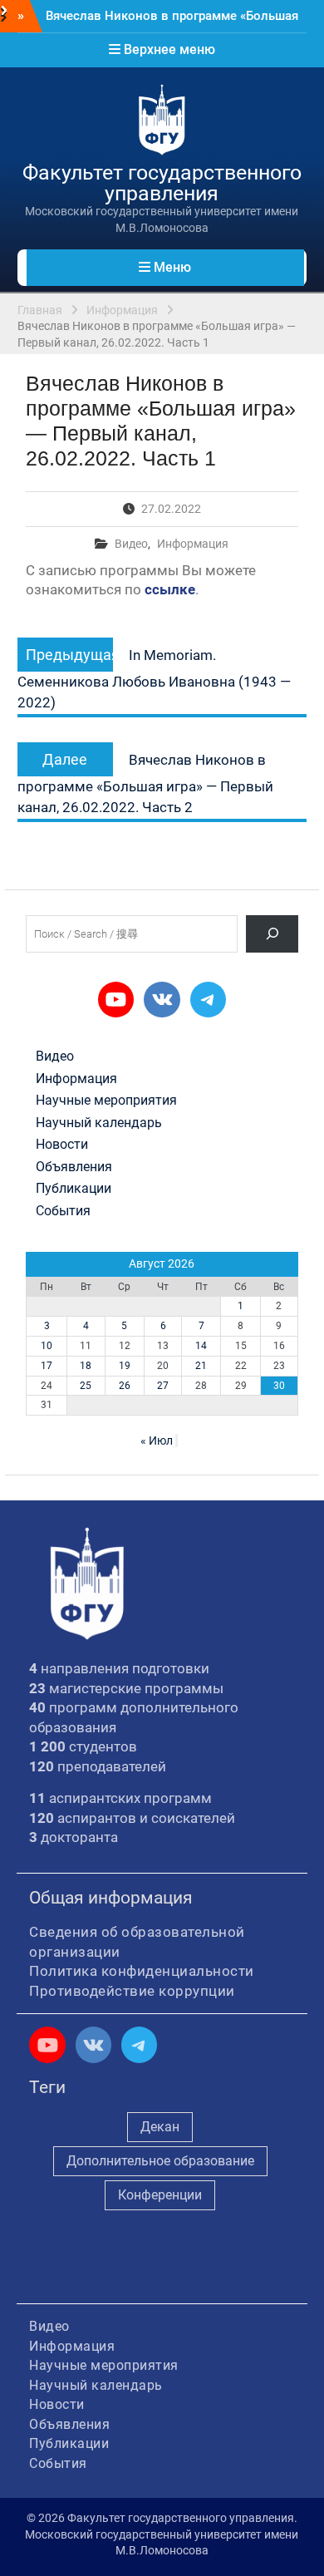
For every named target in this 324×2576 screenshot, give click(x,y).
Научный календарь (99, 1123)
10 (47, 1346)
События (63, 1211)
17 (47, 1366)
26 (125, 1386)
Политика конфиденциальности (142, 1971)
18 (86, 1366)
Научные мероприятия (106, 1101)
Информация (193, 544)
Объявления (74, 1167)
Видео (131, 544)
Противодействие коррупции (132, 1991)
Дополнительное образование (160, 2161)
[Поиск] (272, 934)
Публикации (74, 1189)
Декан (160, 2127)
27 (163, 1386)
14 (201, 1346)
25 (86, 1386)
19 (125, 1366)
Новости (62, 1145)
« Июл (157, 1441)
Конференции (160, 2195)
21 (201, 1366)
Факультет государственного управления (162, 183)
